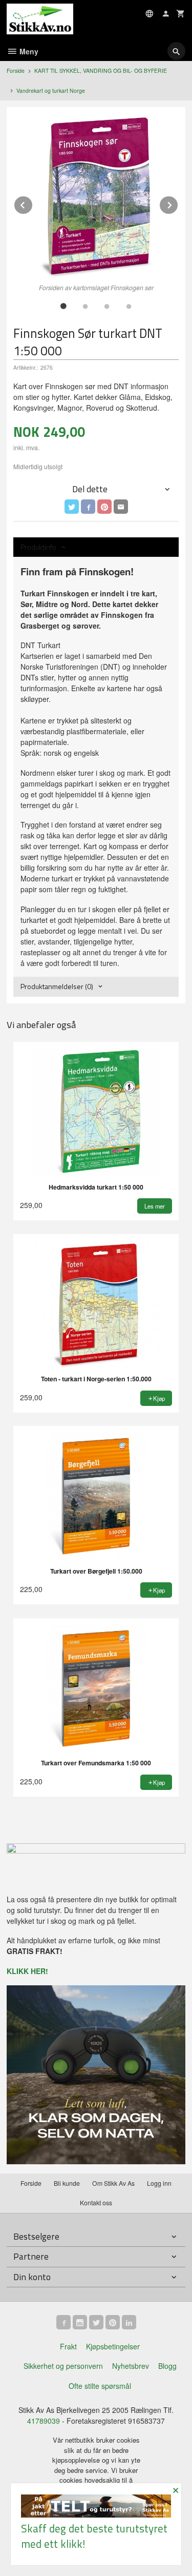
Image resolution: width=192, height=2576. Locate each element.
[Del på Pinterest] (104, 507)
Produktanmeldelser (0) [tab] (57, 986)
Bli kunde (67, 2183)
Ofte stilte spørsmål (100, 2386)
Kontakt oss (96, 2202)
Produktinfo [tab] (38, 547)
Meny (28, 51)
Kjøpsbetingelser (113, 2346)
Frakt (68, 2346)
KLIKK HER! (27, 1971)
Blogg (167, 2366)
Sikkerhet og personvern (63, 2366)
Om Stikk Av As (113, 2183)
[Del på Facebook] (88, 507)
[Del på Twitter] (72, 507)
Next (178, 203)
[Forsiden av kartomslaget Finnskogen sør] (96, 197)
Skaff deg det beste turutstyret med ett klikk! (94, 2536)
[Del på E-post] (121, 507)
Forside (16, 71)
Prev (33, 203)
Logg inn (159, 2183)
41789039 (44, 2421)
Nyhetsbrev (131, 2366)
